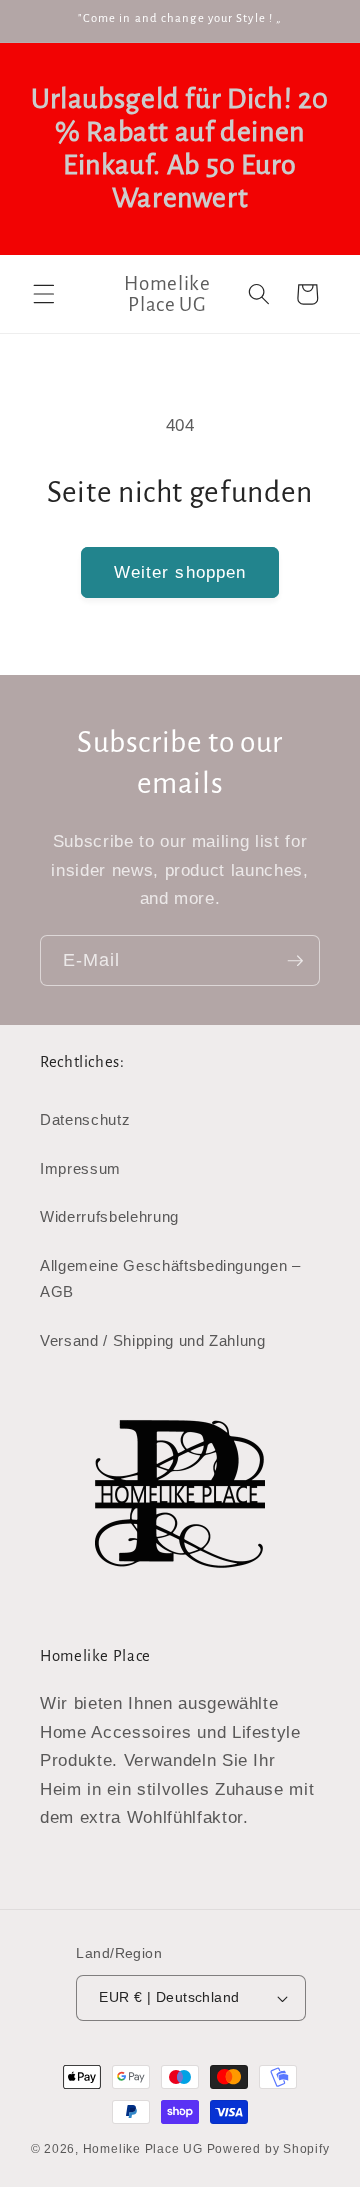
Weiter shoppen (180, 572)
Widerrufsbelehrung (109, 1216)
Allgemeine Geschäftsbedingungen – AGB (170, 1279)
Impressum (80, 1168)
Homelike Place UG (143, 2149)
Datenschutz (85, 1119)
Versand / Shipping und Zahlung (153, 1340)
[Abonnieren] (295, 961)
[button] (44, 294)
